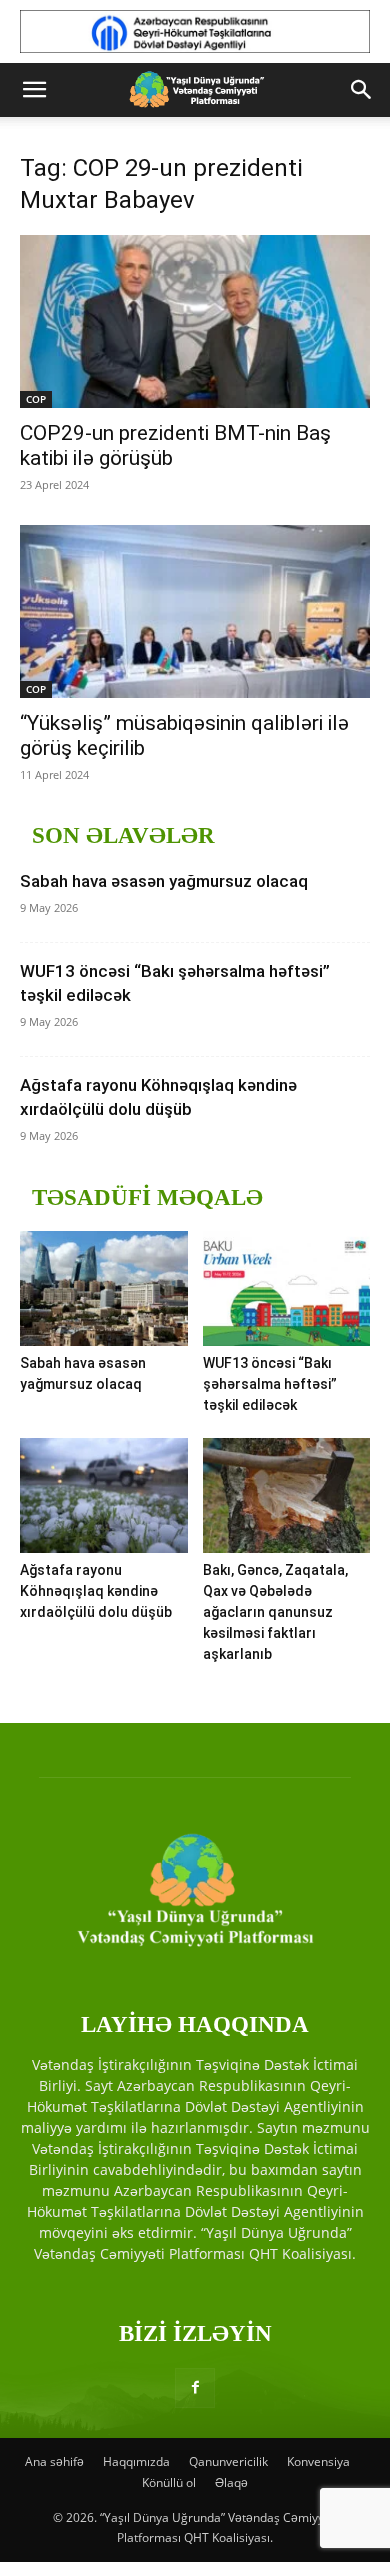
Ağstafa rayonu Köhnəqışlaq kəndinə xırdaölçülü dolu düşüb (96, 1591)
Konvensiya (318, 2461)
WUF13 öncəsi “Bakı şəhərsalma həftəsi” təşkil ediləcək (270, 1384)
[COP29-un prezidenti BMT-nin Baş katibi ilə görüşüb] (195, 321)
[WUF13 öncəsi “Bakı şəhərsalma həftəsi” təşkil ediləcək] (287, 1288)
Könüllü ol (169, 2482)
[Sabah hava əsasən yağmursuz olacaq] (104, 1288)
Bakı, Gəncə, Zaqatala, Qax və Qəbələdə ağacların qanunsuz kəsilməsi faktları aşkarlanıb (275, 1612)
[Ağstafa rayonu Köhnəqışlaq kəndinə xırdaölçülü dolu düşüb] (104, 1495)
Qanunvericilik (228, 2461)
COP (36, 399)
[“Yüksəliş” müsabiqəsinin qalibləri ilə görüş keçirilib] (195, 611)
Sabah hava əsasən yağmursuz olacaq (164, 881)
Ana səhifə (54, 2461)
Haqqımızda (136, 2461)
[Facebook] (195, 2388)
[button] (34, 90)
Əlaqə (231, 2482)
